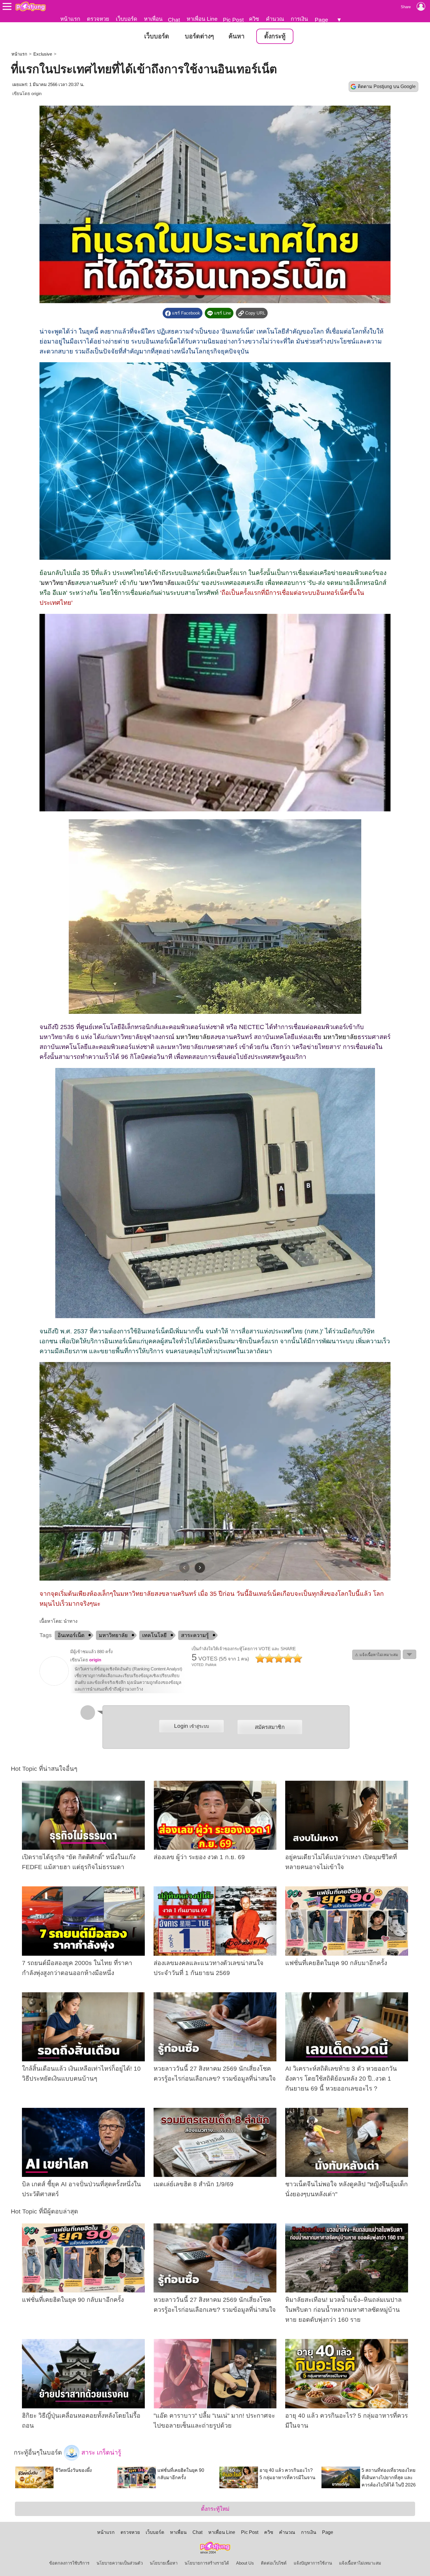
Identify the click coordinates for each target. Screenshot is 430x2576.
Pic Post (233, 20)
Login (191, 1726)
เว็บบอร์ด (127, 19)
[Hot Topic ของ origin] (54, 1684)
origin (36, 94)
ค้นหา (236, 36)
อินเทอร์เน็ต (71, 1635)
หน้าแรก (70, 19)
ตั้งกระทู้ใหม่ (215, 2509)
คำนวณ (275, 19)
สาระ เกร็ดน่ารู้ (100, 2452)
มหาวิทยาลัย (58, 583)
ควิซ (254, 19)
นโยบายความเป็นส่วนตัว (120, 2563)
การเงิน (299, 19)
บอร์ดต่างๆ (199, 36)
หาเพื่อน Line (202, 19)
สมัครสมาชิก (270, 1727)
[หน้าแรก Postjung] (31, 6)
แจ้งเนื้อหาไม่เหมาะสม (360, 2563)
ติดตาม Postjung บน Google (387, 86)
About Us (245, 2563)
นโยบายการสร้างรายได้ (207, 2563)
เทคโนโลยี (154, 1635)
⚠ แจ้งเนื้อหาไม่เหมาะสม (376, 1655)
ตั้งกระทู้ (275, 36)
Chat (174, 20)
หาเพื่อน (153, 19)
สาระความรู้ (195, 1635)
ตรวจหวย (98, 19)
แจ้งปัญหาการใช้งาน (313, 2563)
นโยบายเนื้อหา (164, 2563)
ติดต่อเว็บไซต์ (274, 2563)
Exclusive (43, 54)
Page (321, 20)
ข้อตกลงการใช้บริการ (69, 2563)
